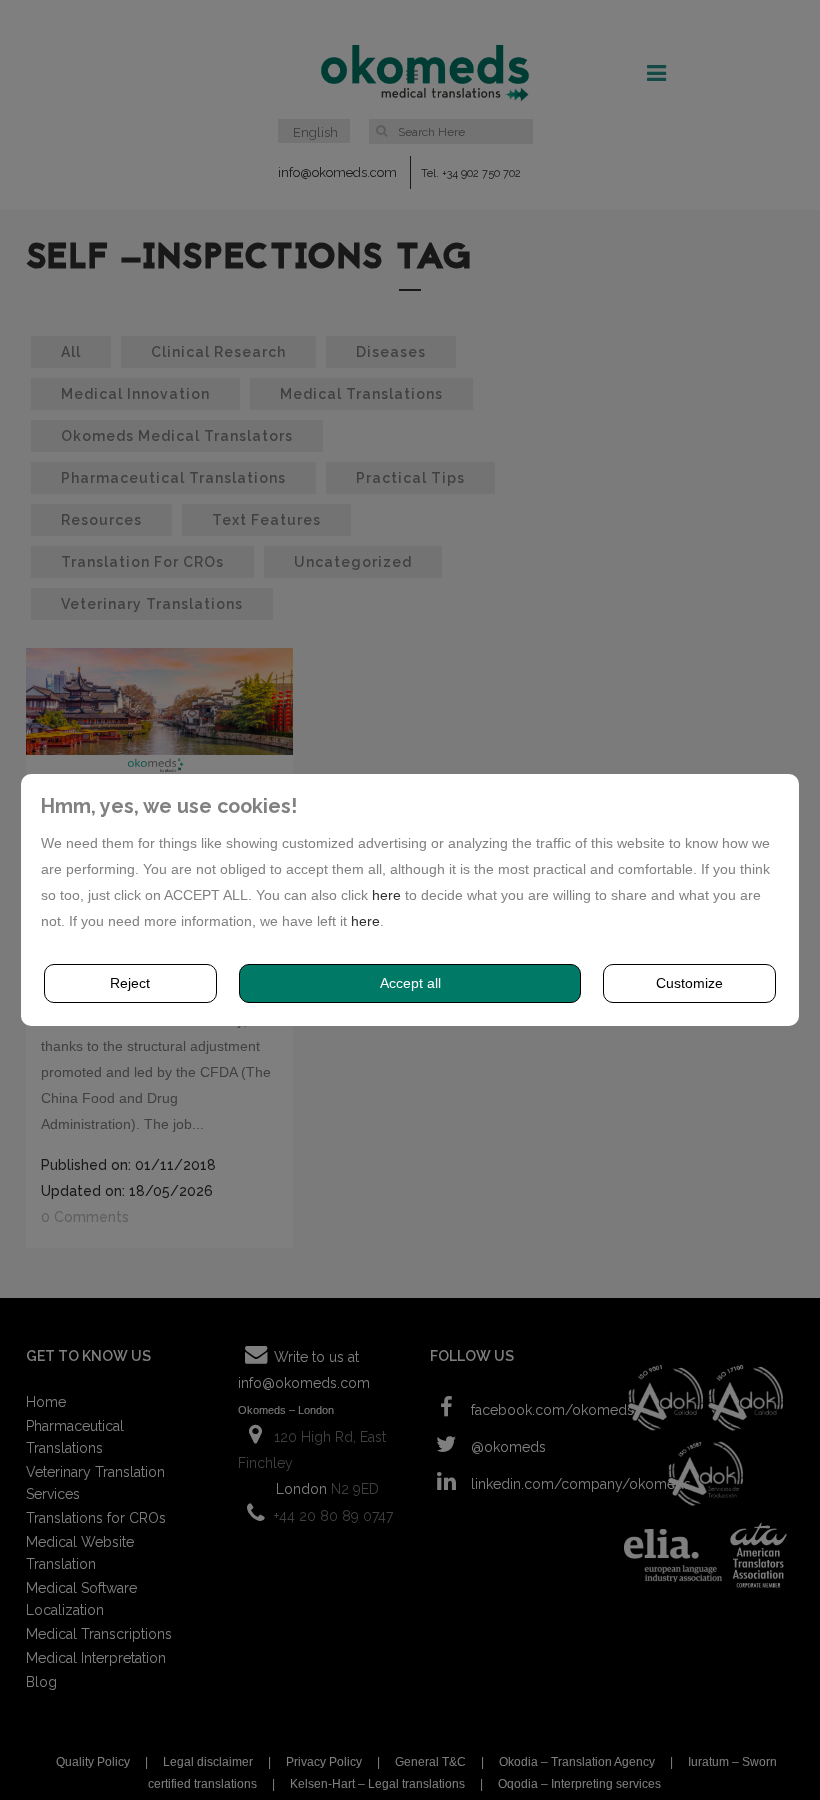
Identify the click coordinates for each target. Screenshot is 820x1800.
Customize (689, 983)
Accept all (410, 983)
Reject (130, 983)
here (386, 895)
